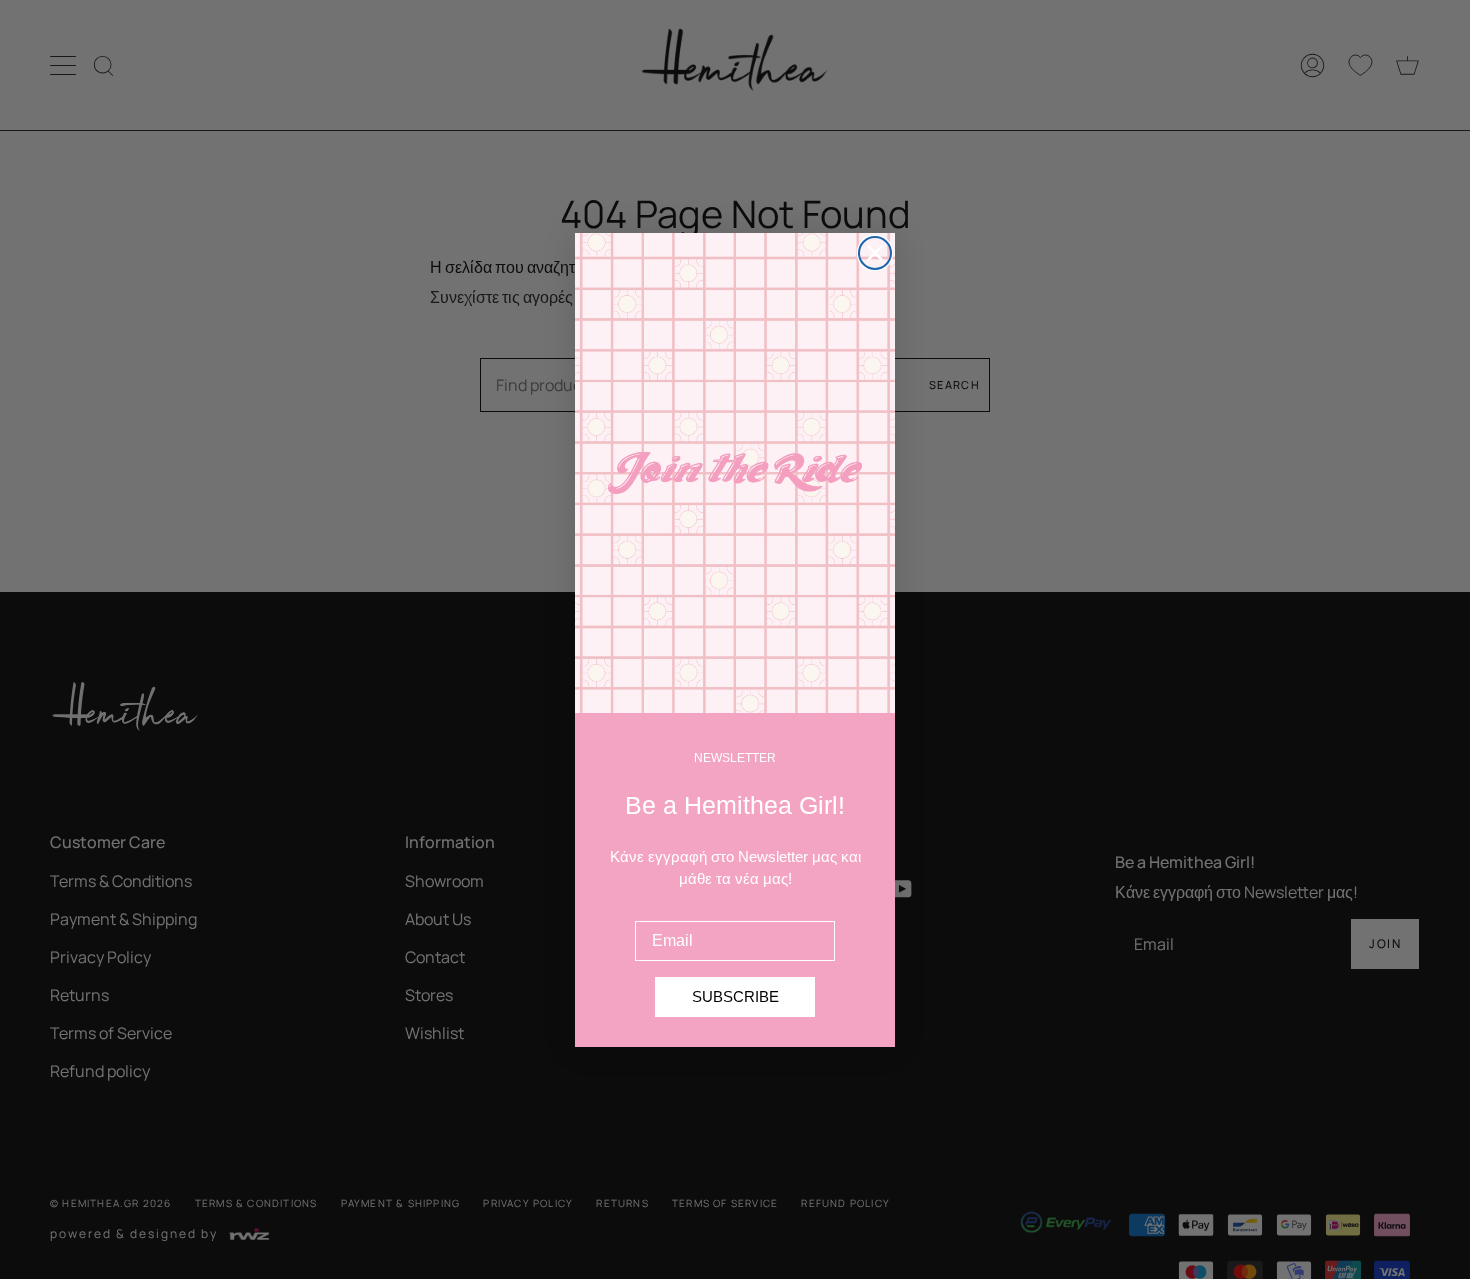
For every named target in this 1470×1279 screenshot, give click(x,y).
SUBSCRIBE (735, 996)
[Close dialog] (875, 253)
